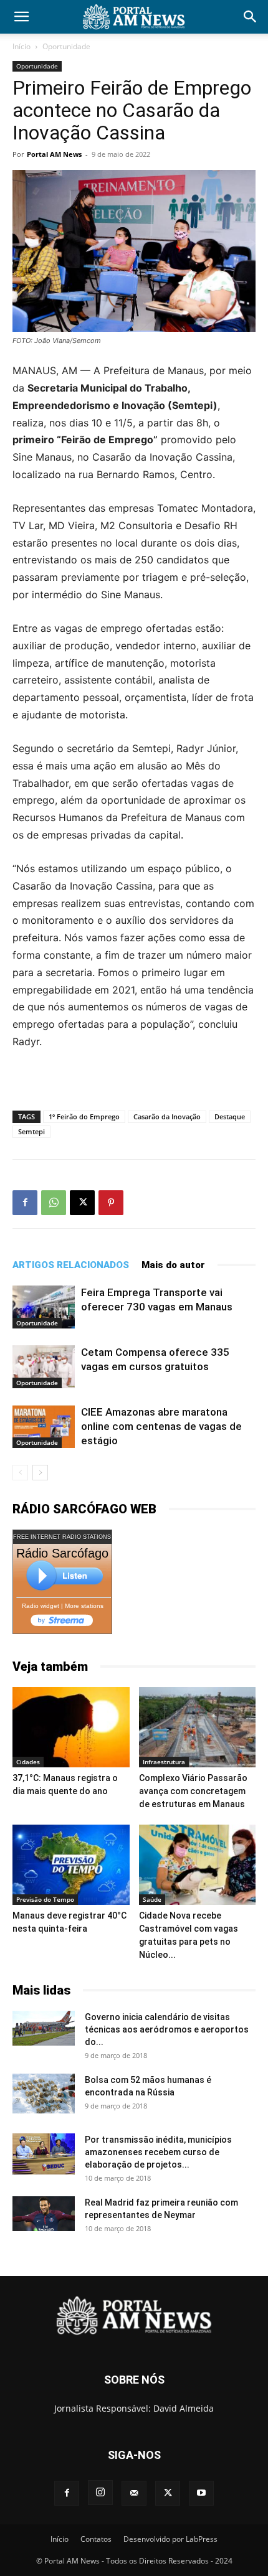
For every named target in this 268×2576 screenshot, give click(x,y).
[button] (21, 17)
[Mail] (134, 2493)
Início (22, 46)
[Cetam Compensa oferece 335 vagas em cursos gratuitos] (44, 1367)
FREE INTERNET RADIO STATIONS (62, 1537)
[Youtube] (201, 2493)
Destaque (230, 1116)
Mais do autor (173, 1265)
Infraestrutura (164, 1762)
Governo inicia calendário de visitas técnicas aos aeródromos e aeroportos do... (167, 2029)
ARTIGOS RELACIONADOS (71, 1265)
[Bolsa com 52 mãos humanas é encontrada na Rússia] (44, 2094)
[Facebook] (25, 1203)
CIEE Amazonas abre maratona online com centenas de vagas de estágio (161, 1426)
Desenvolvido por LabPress (170, 2539)
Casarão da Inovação (167, 1116)
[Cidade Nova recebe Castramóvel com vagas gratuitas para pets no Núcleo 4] (198, 1865)
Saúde (152, 1899)
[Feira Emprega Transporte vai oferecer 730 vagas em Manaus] (44, 1307)
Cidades (28, 1762)
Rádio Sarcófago (62, 1553)
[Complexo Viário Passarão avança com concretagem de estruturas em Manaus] (198, 1727)
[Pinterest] (111, 1203)
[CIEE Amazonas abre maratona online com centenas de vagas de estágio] (44, 1427)
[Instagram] (100, 2493)
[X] (82, 1203)
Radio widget (41, 1606)
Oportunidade (66, 46)
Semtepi (31, 1131)
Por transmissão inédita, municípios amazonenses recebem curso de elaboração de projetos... (158, 2152)
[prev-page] (20, 1473)
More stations (84, 1606)
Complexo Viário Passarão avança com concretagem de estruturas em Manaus (193, 1791)
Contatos (96, 2539)
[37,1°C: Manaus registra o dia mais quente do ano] (71, 1727)
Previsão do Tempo (45, 1899)
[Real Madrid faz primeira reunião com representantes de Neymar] (44, 2214)
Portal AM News (54, 154)
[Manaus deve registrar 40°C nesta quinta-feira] (71, 1865)
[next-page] (40, 1473)
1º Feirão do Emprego (84, 1116)
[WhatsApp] (54, 1203)
